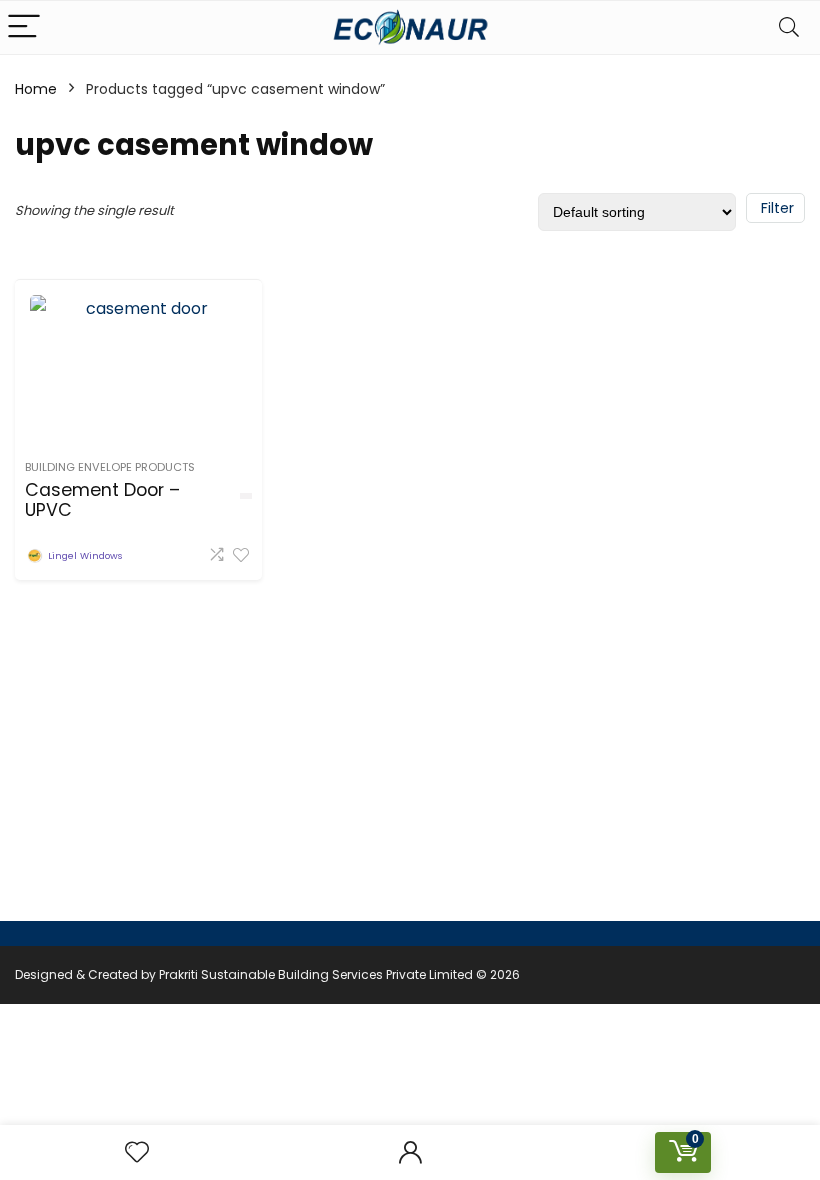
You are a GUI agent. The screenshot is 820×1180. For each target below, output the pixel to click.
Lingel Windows (85, 555)
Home (36, 89)
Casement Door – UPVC (102, 500)
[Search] (789, 27)
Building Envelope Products (110, 467)
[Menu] (24, 27)
